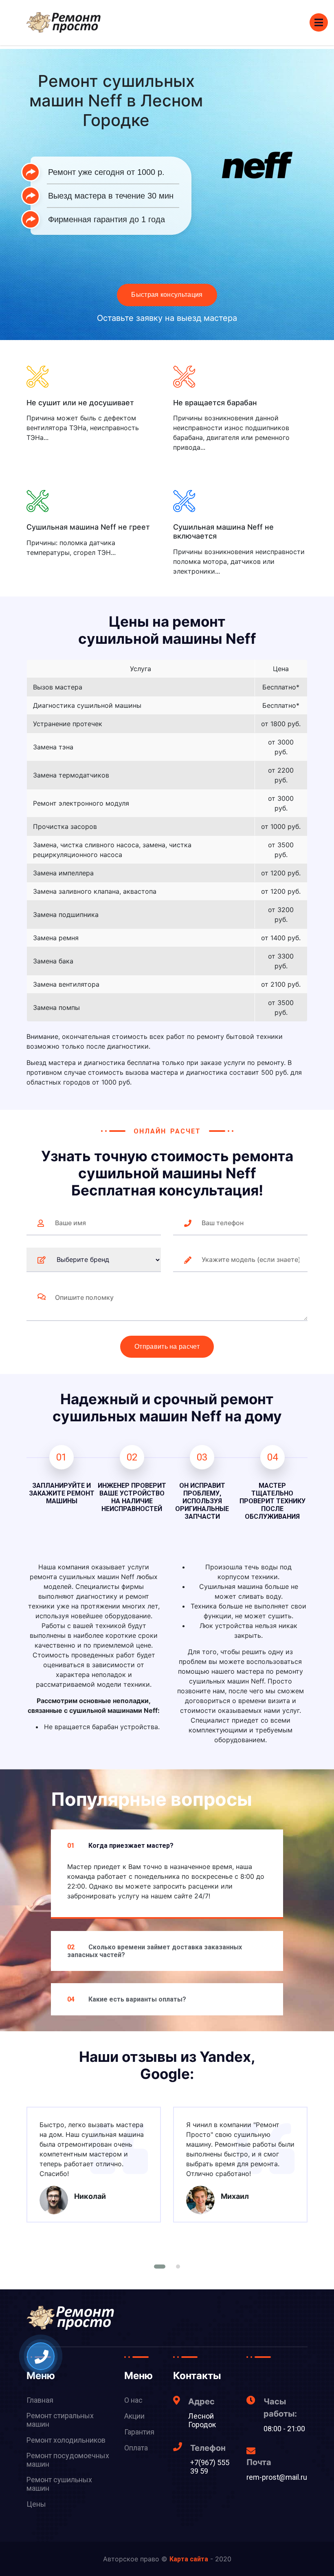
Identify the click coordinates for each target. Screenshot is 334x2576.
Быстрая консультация (167, 295)
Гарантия (139, 2432)
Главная (40, 2400)
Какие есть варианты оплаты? (127, 1999)
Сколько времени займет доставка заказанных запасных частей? (155, 1951)
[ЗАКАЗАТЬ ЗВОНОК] (42, 2357)
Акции (134, 2416)
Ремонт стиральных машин (60, 2420)
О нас (133, 2400)
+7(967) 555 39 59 (210, 2467)
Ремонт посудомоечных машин (68, 2460)
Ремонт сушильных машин (59, 2484)
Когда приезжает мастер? (120, 1846)
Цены (36, 2504)
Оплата (136, 2448)
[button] (160, 2267)
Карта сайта (189, 2559)
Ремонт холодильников (66, 2440)
